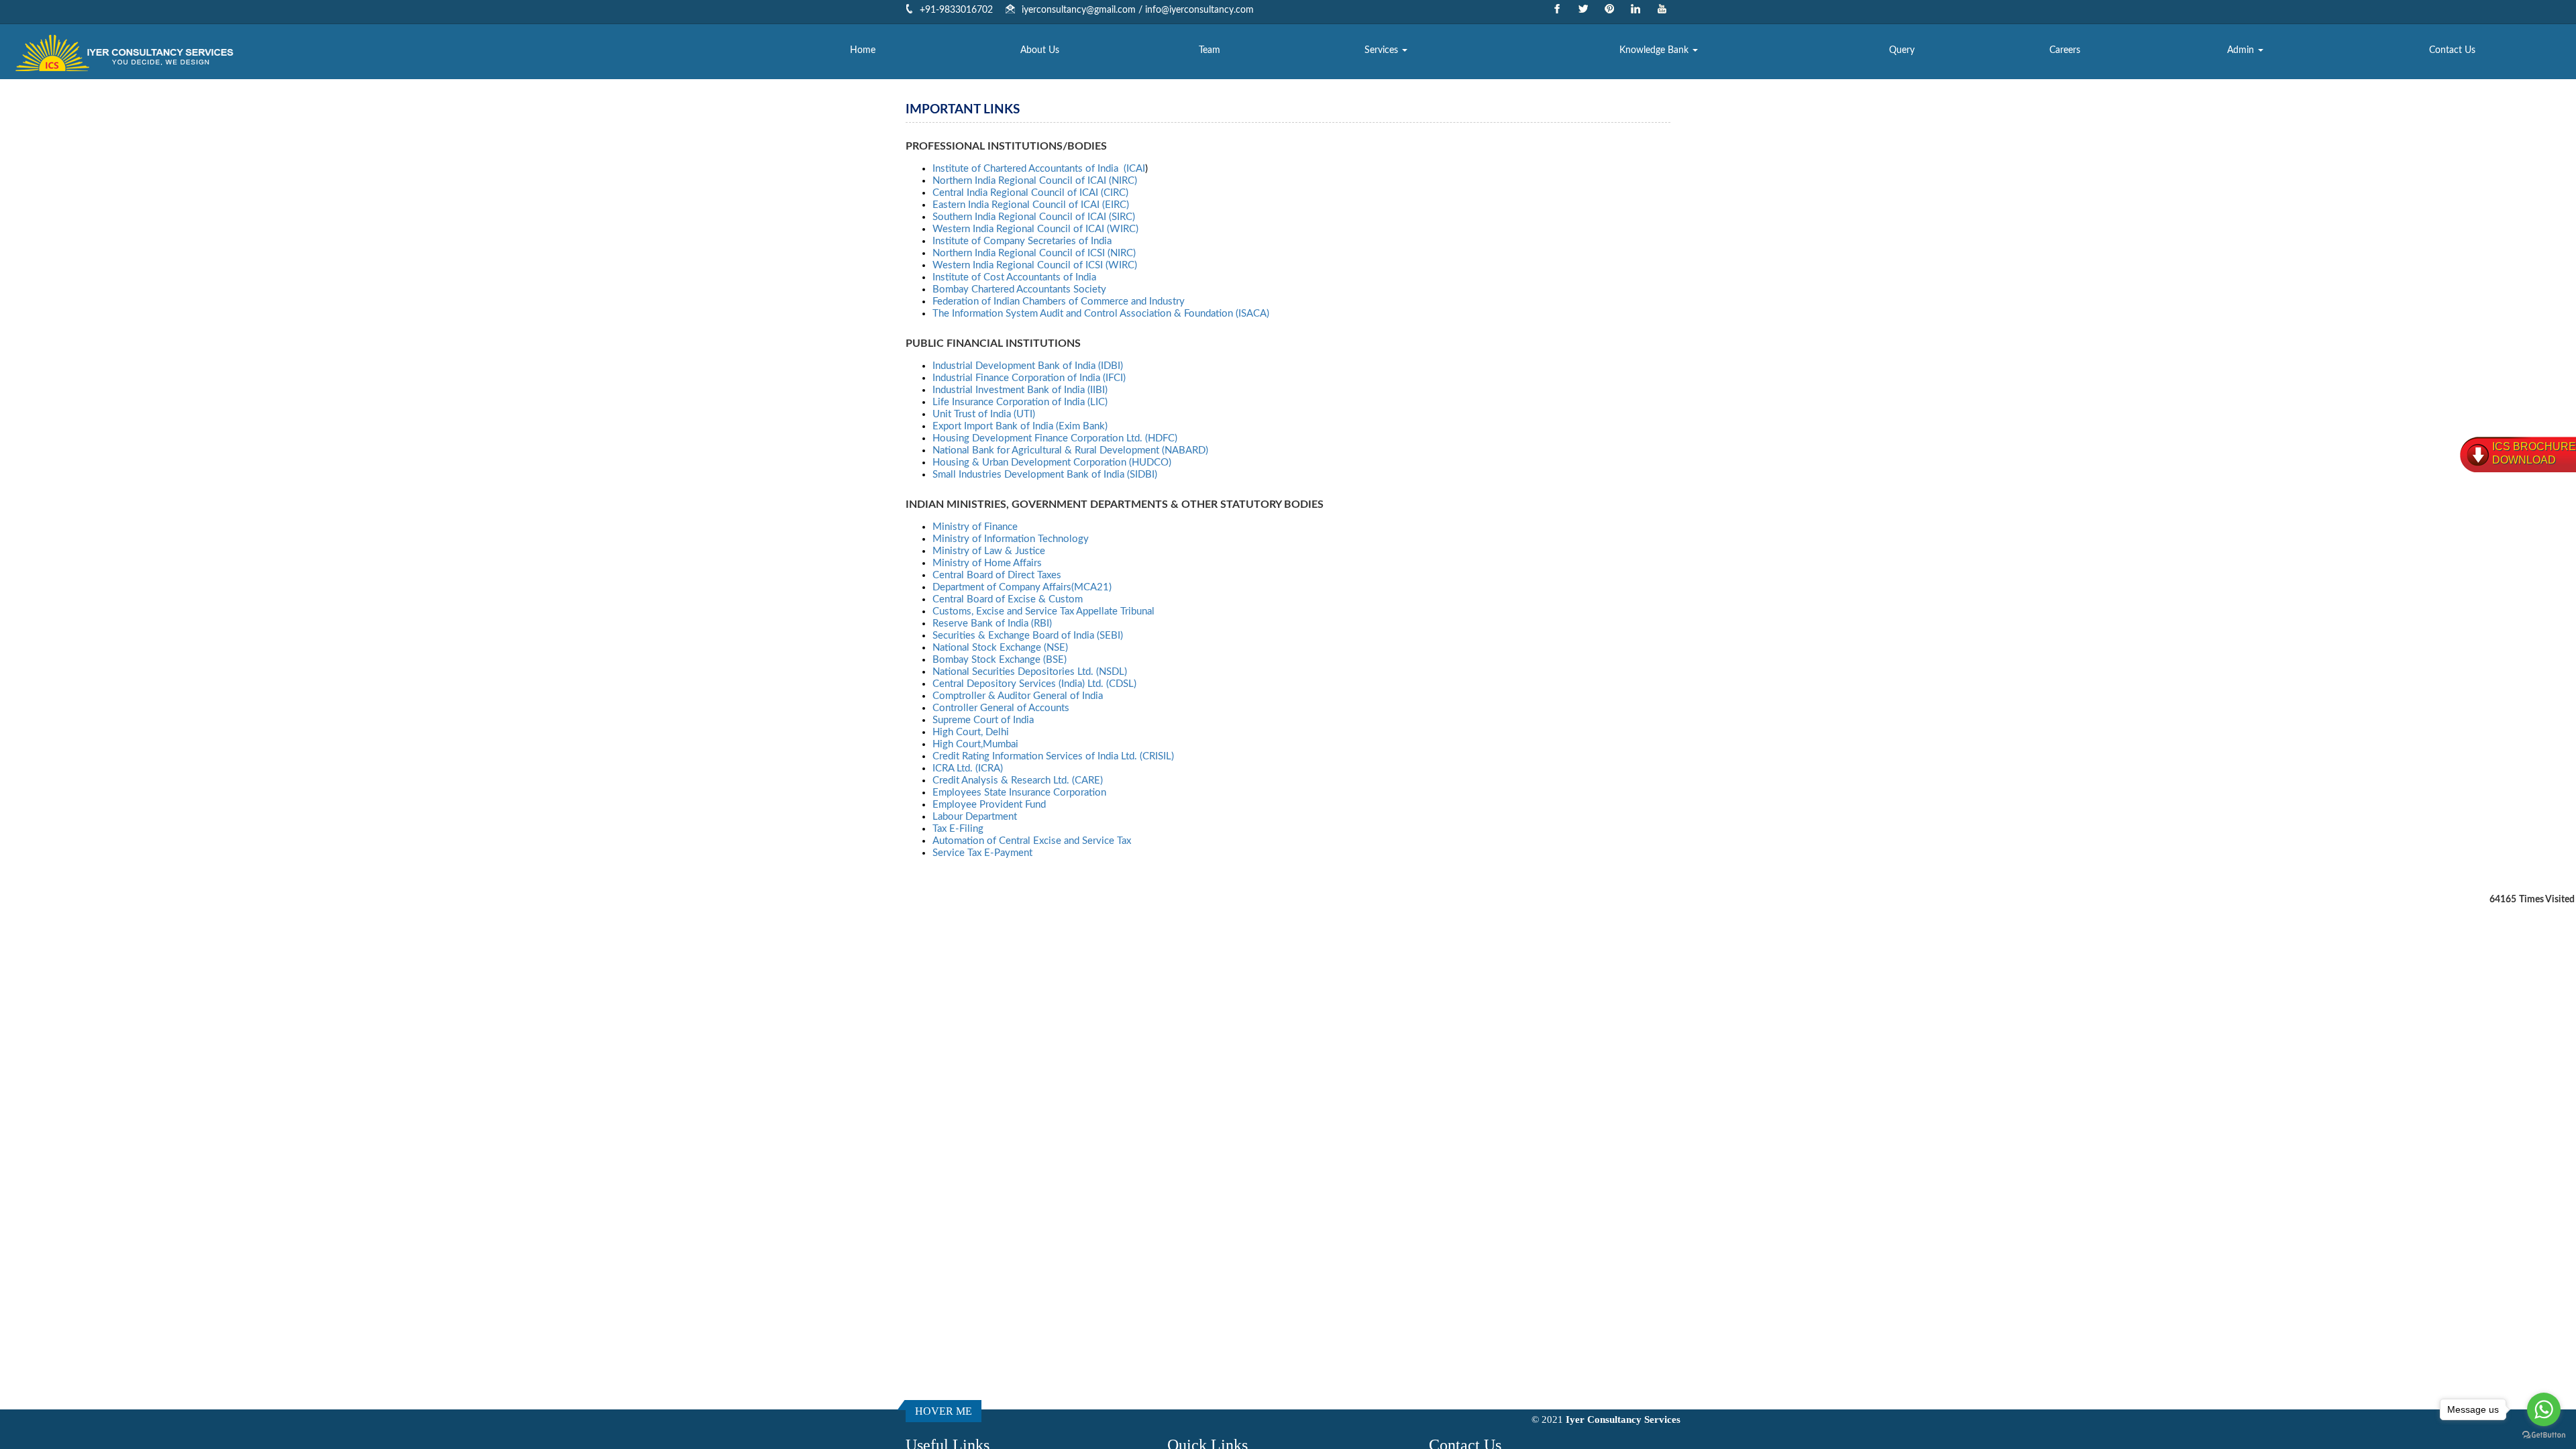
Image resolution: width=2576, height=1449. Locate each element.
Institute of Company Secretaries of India (1022, 241)
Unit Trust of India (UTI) (984, 414)
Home (863, 50)
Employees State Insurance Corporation (1019, 793)
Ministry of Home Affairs (987, 563)
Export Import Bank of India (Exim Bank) (1020, 426)
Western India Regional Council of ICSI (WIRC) (1035, 265)
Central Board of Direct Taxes (997, 575)
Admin (2242, 50)
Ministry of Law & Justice (989, 551)
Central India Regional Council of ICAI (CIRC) (1030, 193)
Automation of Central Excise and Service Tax (1032, 841)
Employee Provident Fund (989, 805)
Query (1902, 50)
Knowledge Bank (1655, 50)
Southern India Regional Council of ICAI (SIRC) (1034, 217)
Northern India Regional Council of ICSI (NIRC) (1034, 253)
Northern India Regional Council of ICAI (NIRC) (1035, 181)
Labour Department (975, 817)
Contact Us (2452, 50)
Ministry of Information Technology (1011, 539)
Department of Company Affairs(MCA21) (1022, 587)
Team (1210, 50)
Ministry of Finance (975, 527)
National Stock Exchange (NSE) (1000, 648)
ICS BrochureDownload (2534, 453)
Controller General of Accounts (1001, 708)
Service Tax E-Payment (982, 853)
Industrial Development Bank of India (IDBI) (1028, 366)
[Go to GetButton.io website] (2544, 1435)
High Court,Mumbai (975, 744)
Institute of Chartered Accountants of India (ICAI (1039, 169)
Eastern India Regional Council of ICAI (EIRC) (1031, 205)
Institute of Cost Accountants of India (1014, 277)
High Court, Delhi (971, 732)
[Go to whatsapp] (2544, 1409)
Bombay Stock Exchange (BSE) (1000, 660)
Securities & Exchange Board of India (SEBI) (1028, 636)
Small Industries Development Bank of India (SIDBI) (1045, 475)
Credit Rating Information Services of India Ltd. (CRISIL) (1053, 756)
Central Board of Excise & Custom (1008, 599)
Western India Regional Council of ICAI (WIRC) (1035, 229)
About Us (1040, 50)
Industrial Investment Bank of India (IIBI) (1020, 390)
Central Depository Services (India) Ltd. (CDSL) (1034, 684)
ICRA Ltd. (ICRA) (968, 768)
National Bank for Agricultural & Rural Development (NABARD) (1070, 450)
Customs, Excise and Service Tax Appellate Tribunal (1043, 611)
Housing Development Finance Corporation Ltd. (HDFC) (1055, 438)
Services (1383, 50)
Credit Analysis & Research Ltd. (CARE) (1018, 781)
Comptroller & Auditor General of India (1018, 696)
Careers (2065, 50)
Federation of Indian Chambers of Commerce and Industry (1059, 302)
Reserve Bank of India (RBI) (992, 624)
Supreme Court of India (983, 720)
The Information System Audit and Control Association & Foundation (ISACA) (1101, 314)
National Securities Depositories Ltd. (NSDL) (1030, 672)
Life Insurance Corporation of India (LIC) (1020, 402)
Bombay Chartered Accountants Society (1019, 289)
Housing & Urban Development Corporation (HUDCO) (1052, 463)
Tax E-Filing (958, 829)
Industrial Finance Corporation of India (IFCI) (1029, 378)
